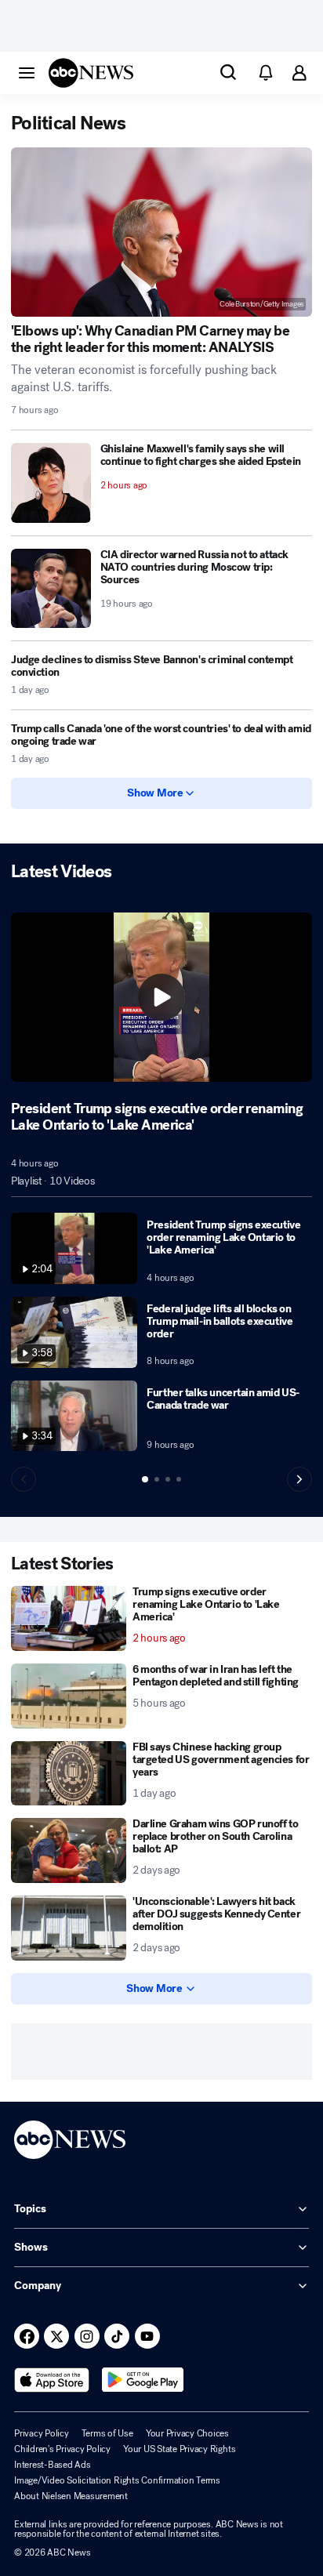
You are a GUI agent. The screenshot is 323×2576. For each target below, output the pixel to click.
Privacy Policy (42, 2433)
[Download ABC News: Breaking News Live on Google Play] (143, 2380)
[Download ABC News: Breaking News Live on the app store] (52, 2380)
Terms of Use (107, 2433)
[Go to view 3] (168, 1479)
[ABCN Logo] (91, 73)
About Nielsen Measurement (71, 2496)
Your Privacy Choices (187, 2433)
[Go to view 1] (145, 1479)
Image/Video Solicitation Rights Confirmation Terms (117, 2480)
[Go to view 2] (157, 1479)
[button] (27, 72)
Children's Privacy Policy (62, 2449)
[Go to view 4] (179, 1479)
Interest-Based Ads (53, 2465)
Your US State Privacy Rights (179, 2449)
